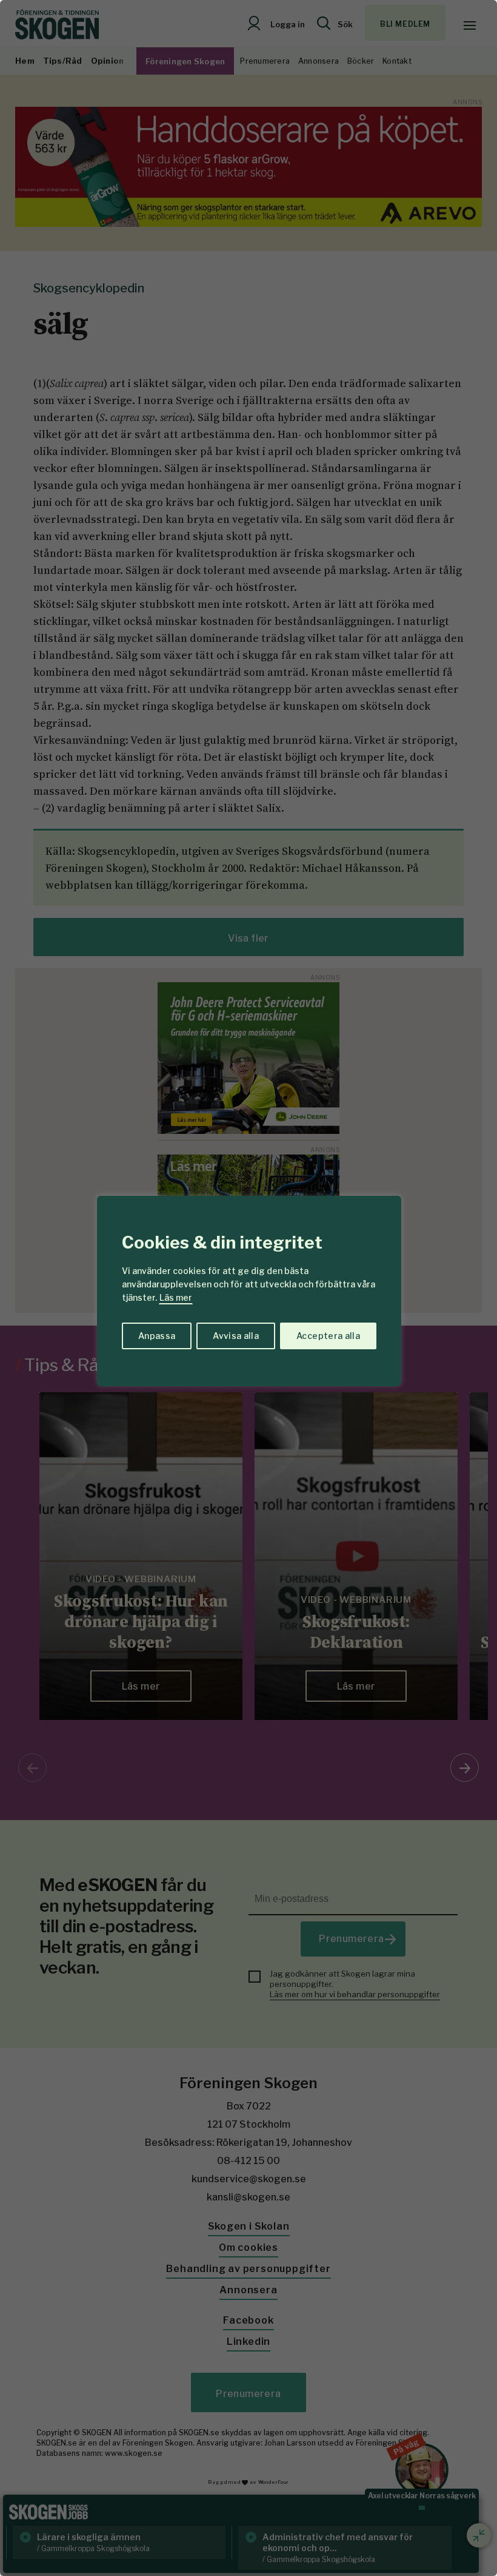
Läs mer (176, 1297)
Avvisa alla (236, 1336)
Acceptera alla (328, 1336)
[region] (248, 1288)
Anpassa (157, 1336)
